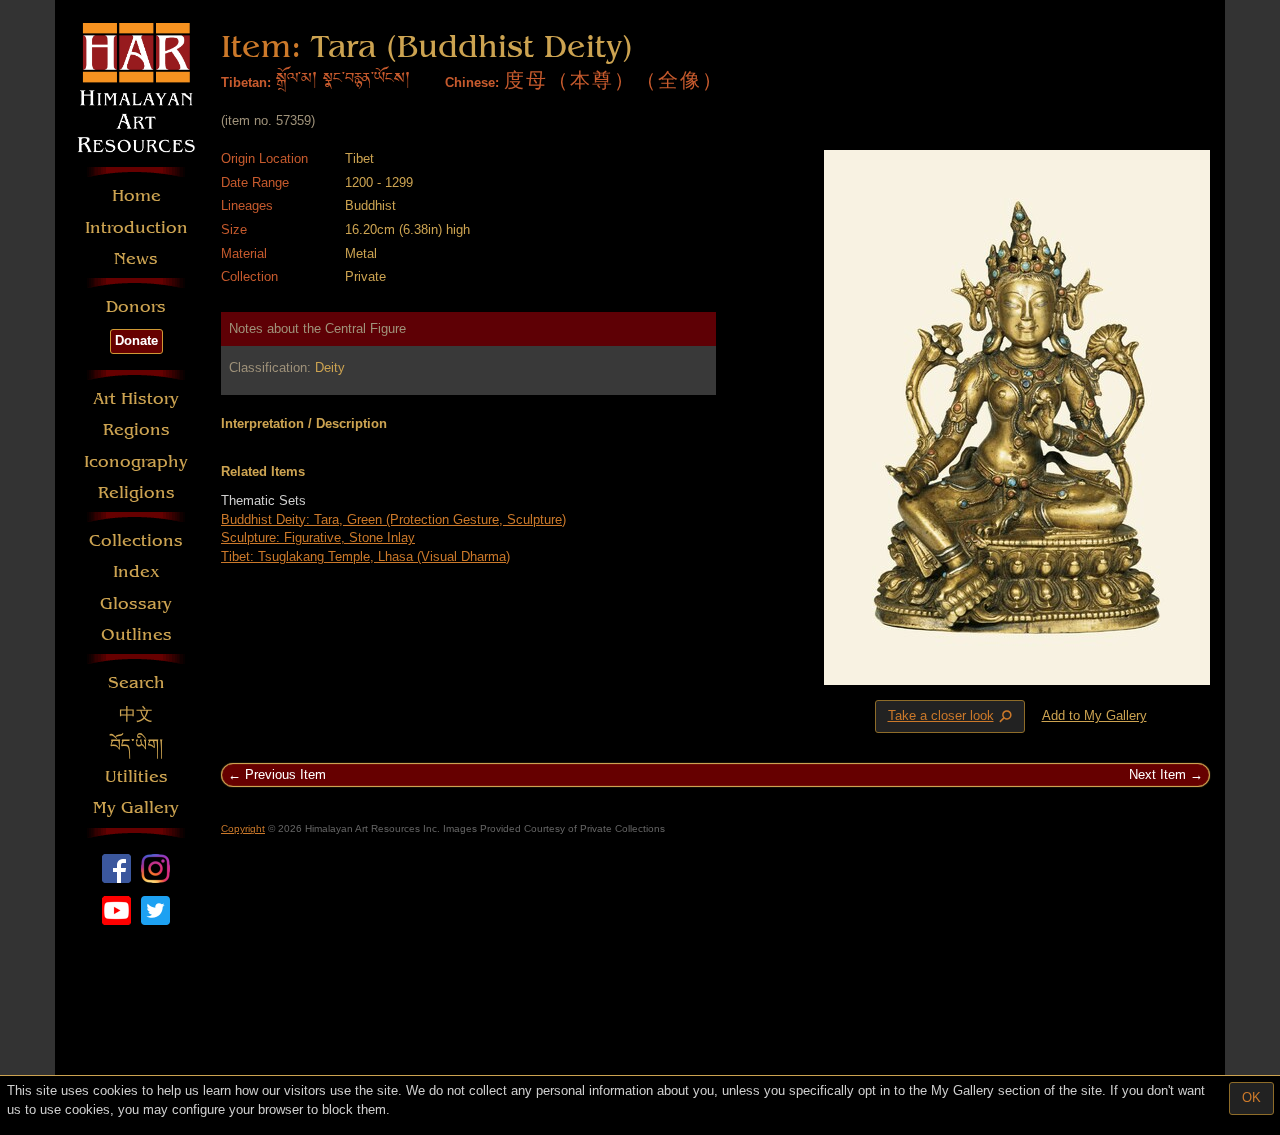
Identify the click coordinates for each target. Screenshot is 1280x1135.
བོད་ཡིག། (136, 745)
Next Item (1157, 774)
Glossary (136, 603)
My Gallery (136, 807)
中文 (136, 714)
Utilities (136, 776)
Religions (136, 492)
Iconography (136, 461)
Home (136, 195)
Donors (136, 306)
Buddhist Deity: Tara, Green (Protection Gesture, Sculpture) (393, 519)
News (136, 258)
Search (136, 682)
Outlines (136, 634)
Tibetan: (246, 82)
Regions (136, 429)
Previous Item (285, 774)
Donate (136, 340)
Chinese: (472, 82)
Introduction (136, 227)
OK (1251, 1097)
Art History (136, 398)
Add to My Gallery (1094, 715)
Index (136, 571)
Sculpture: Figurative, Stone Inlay (318, 537)
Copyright (243, 828)
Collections (136, 540)
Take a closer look (952, 717)
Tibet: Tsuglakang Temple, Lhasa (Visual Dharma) (365, 556)
